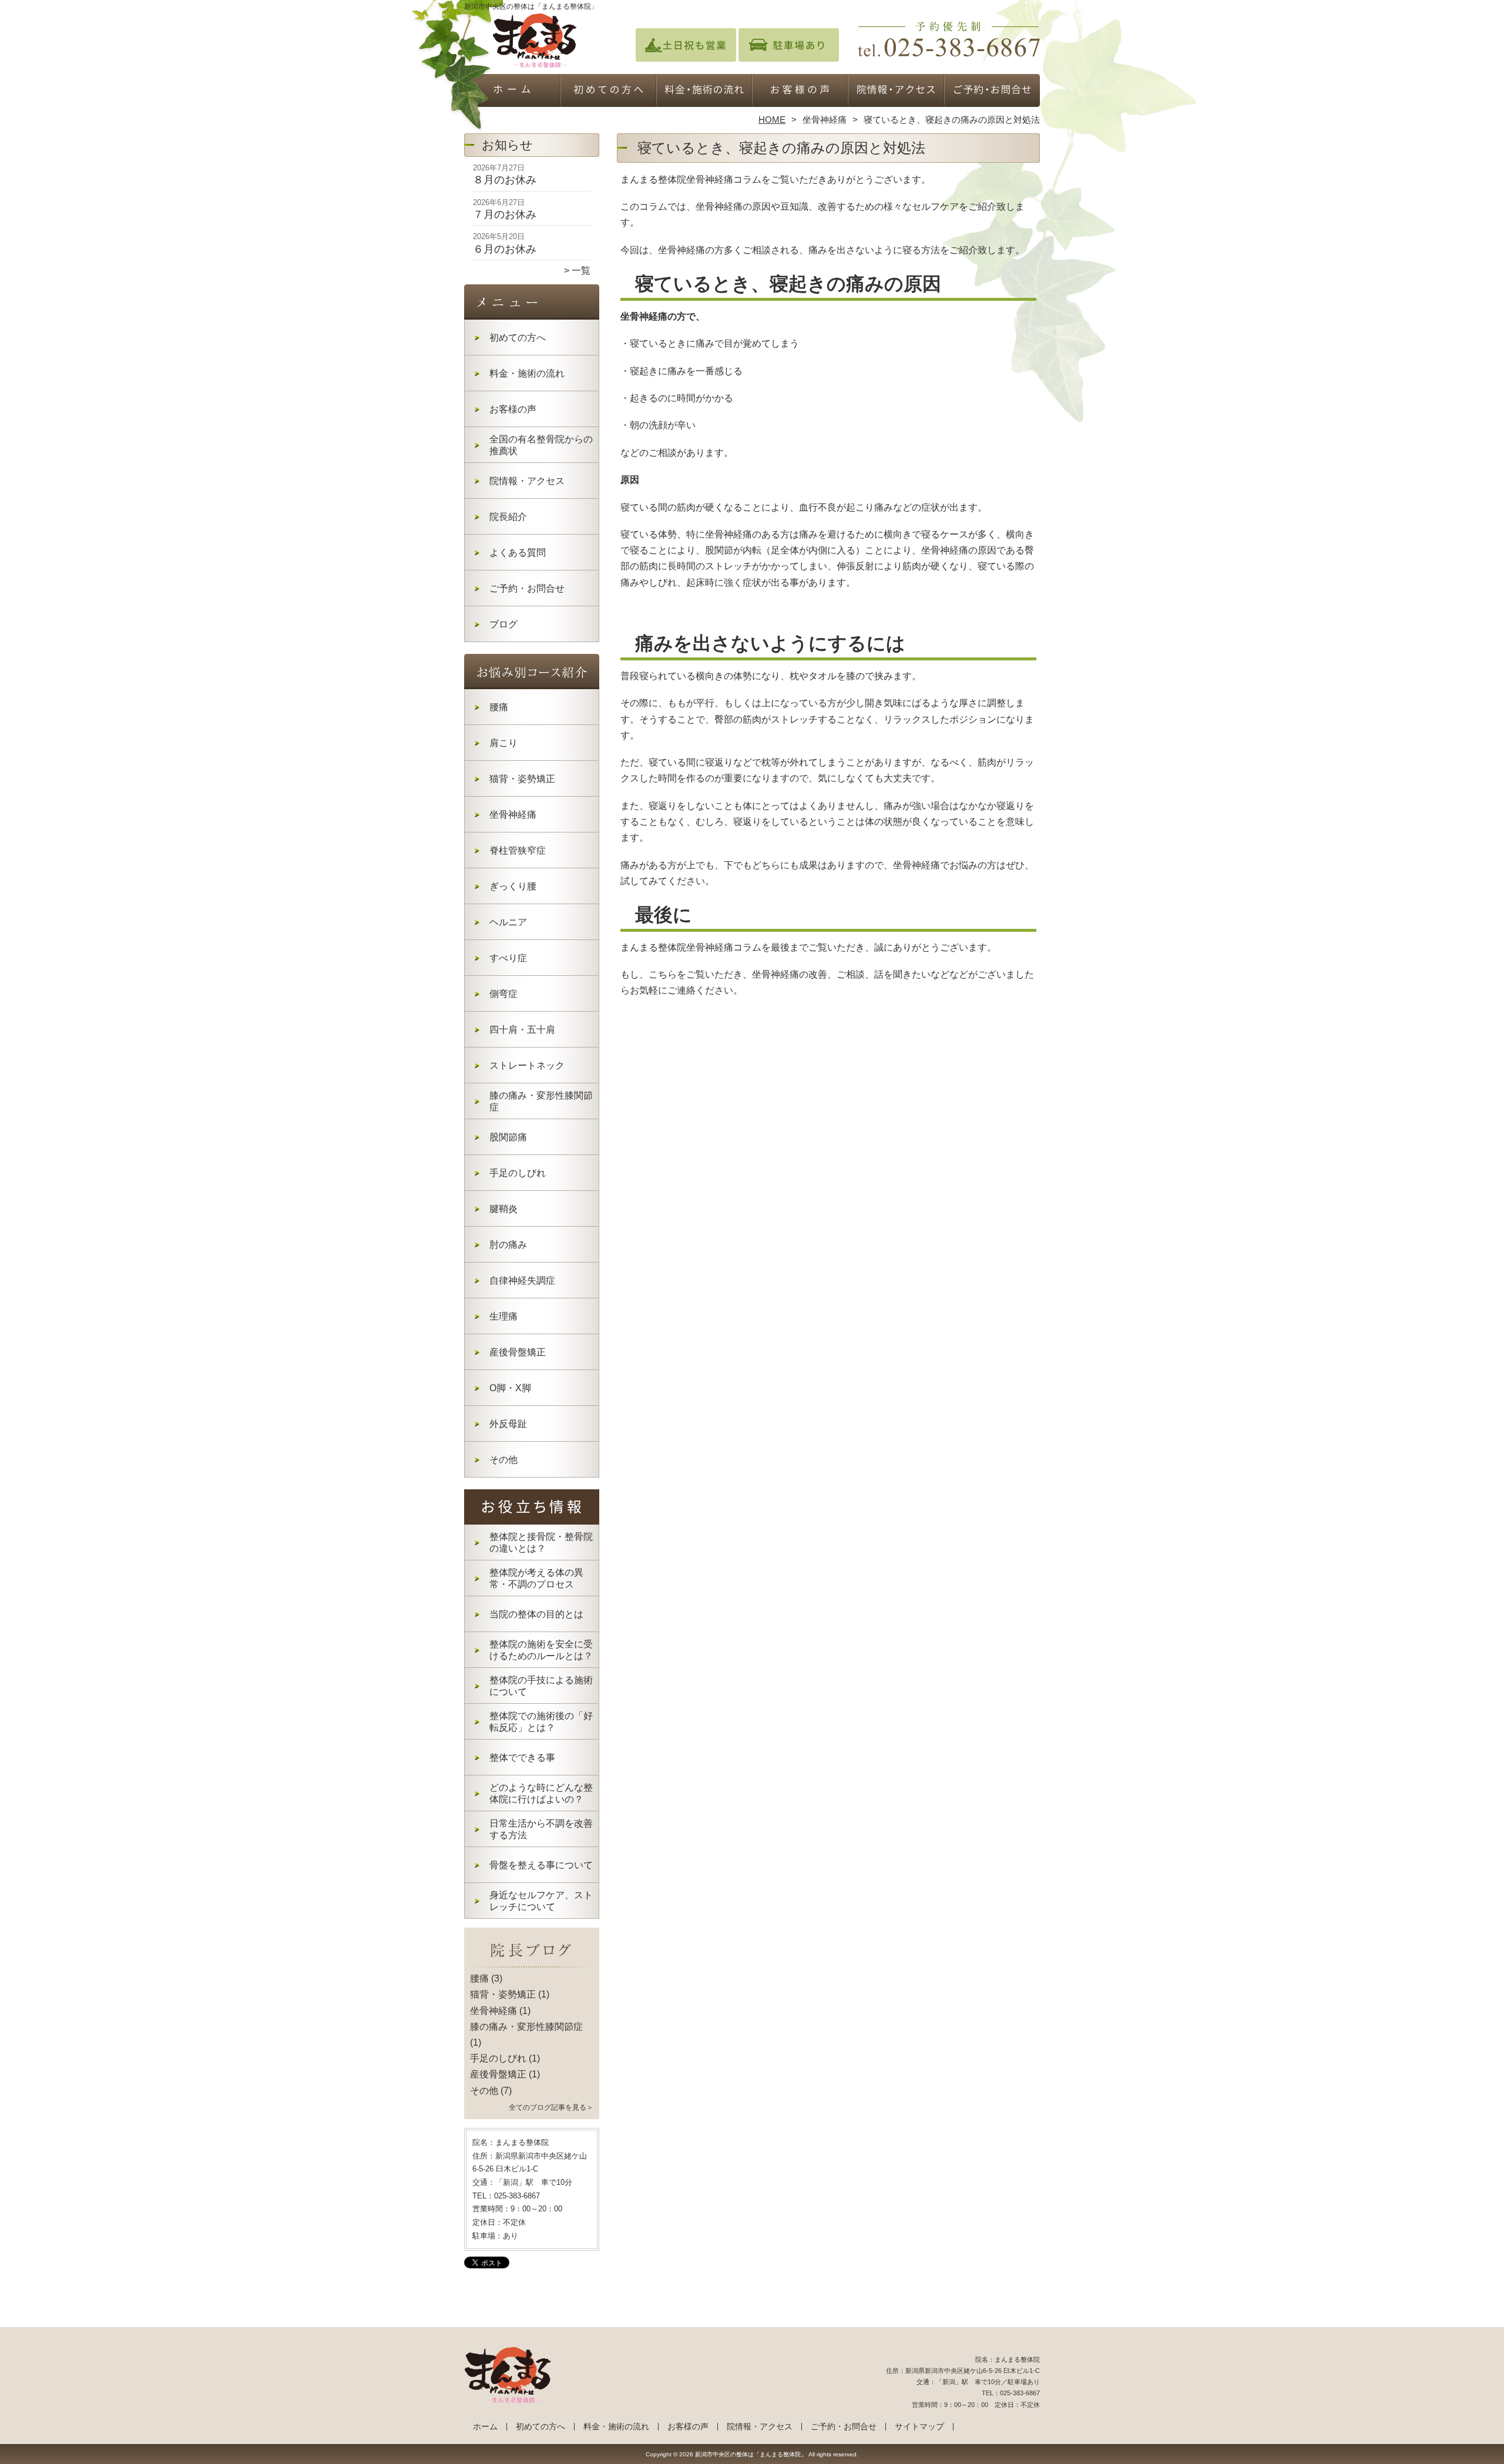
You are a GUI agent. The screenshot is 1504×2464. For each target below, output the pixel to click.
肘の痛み (508, 1245)
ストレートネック (527, 1065)
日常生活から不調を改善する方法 (541, 1829)
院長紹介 (508, 517)
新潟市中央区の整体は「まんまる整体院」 (751, 2454)
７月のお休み (505, 214)
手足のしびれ (518, 1173)
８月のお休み (505, 180)
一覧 (581, 271)
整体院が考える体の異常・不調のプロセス (536, 1578)
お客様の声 (800, 92)
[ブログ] (532, 1965)
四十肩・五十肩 (522, 1030)
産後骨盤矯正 (518, 1352)
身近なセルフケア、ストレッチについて (541, 1901)
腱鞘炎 (503, 1209)
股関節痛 (508, 1137)
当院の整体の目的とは (536, 1614)
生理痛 (503, 1316)
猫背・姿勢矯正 (522, 779)
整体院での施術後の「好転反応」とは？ (541, 1722)
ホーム (512, 92)
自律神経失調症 (522, 1280)
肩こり (503, 743)
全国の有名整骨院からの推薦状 (541, 445)
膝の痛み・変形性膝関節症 (541, 1101)
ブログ (503, 624)
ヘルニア (508, 922)
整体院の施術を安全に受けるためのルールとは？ (541, 1650)
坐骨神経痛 (825, 120)
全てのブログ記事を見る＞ (551, 2107)
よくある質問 (518, 553)
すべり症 (508, 958)
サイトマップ (919, 2427)
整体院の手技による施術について (541, 1686)
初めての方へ (608, 92)
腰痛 (499, 707)
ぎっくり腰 (513, 886)
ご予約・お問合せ (992, 92)
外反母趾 (508, 1424)
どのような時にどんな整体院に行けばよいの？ (541, 1793)
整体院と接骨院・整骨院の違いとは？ (541, 1542)
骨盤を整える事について (541, 1865)
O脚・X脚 (510, 1388)
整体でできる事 (522, 1758)
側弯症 (503, 994)
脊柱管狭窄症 (518, 850)
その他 (503, 1460)
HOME (772, 120)
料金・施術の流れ (704, 92)
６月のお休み (505, 249)
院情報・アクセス (896, 92)
